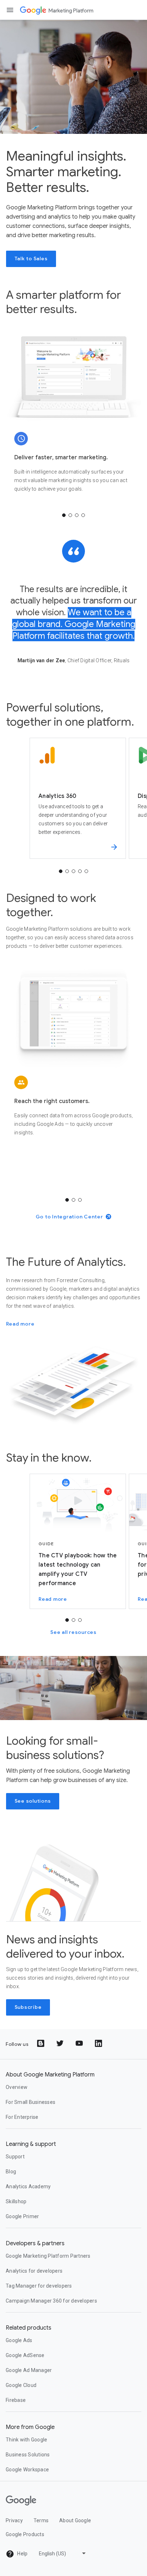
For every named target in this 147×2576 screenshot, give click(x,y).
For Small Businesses (31, 2102)
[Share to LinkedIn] (99, 2044)
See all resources (73, 1632)
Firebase (16, 2400)
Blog (11, 2172)
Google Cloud (21, 2385)
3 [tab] (77, 515)
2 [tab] (70, 515)
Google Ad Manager (29, 2370)
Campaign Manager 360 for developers (51, 2301)
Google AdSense (25, 2355)
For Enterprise (22, 2117)
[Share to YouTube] (80, 2044)
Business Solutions (28, 2455)
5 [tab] (86, 871)
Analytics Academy (28, 2186)
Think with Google (26, 2440)
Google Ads (19, 2340)
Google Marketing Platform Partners (48, 2256)
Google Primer (22, 2216)
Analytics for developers (34, 2271)
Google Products (25, 2534)
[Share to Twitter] (61, 2044)
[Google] (33, 10)
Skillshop (16, 2201)
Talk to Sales (31, 258)
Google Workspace (27, 2470)
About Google (75, 2520)
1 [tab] (64, 515)
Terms (41, 2520)
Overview (17, 2087)
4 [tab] (83, 515)
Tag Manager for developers (39, 2286)
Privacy (14, 2520)
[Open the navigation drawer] (10, 10)
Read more (20, 1324)
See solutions (33, 1801)
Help (22, 2554)
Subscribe (28, 2007)
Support (15, 2157)
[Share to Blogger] (41, 2044)
